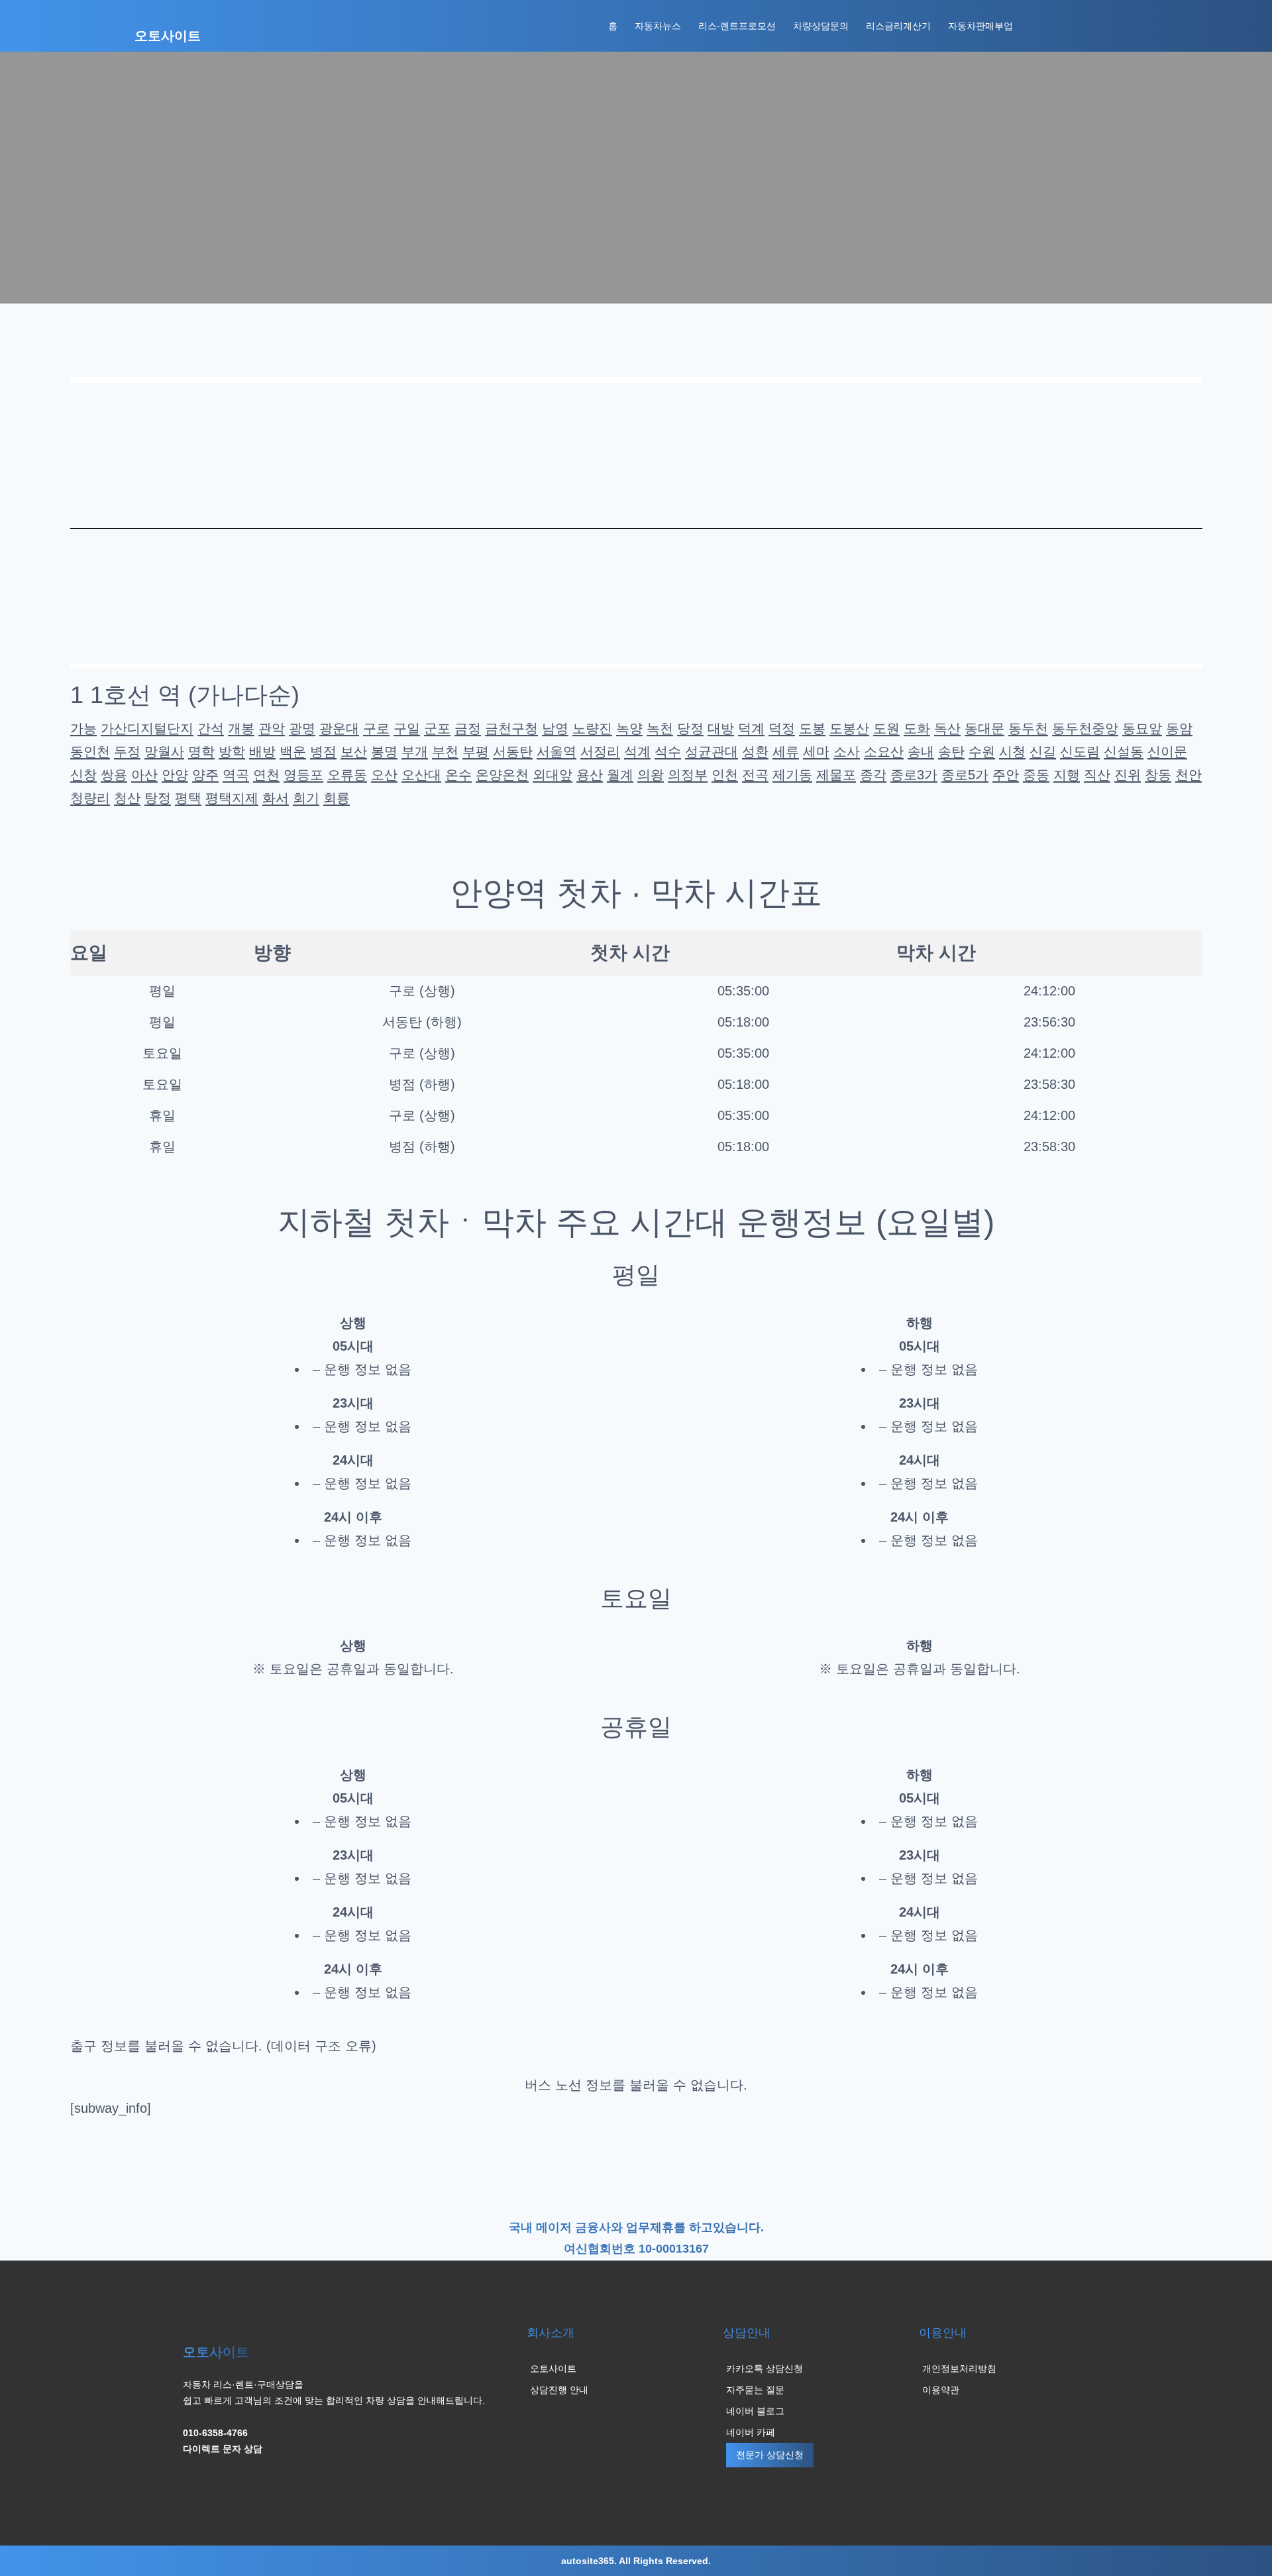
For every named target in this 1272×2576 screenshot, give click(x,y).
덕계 (751, 728)
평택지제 (232, 798)
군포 (437, 728)
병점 (323, 752)
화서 (276, 798)
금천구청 (511, 728)
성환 (755, 752)
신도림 (1080, 752)
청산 (127, 798)
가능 (83, 728)
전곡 (755, 775)
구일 (407, 728)
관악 (272, 728)
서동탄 (513, 752)
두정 (127, 752)
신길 (1043, 752)
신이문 (1167, 752)
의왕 (651, 775)
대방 (721, 728)
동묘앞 (1142, 728)
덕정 (782, 728)
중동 (1036, 775)
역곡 (236, 775)
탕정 (158, 798)
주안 (1006, 775)
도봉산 (849, 728)
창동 (1158, 775)
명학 (201, 752)
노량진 (592, 728)
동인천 (90, 752)
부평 (476, 752)
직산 (1097, 775)
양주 (205, 775)
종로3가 (914, 775)
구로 (376, 728)
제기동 (792, 775)
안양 (175, 775)
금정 (468, 728)
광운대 (339, 728)
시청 (1012, 752)
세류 (786, 752)
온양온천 (502, 775)
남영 (555, 728)
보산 (354, 752)
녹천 (660, 728)
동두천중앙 (1085, 728)
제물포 (836, 775)
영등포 (303, 775)
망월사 (164, 752)
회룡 (337, 798)
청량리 (90, 798)
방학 (232, 752)
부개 (415, 752)
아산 (144, 775)
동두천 (1028, 728)
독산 (947, 728)
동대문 (984, 728)
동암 (1179, 728)
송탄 (951, 752)
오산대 (421, 775)
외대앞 (553, 775)
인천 (725, 775)
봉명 (384, 752)
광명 (302, 728)
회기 (306, 798)
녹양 (629, 728)
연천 (266, 775)
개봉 (241, 728)
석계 (637, 752)
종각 (873, 775)
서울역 (556, 752)
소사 (847, 752)
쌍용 (114, 775)
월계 (620, 775)
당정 (690, 728)
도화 (917, 728)
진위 (1128, 775)
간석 (211, 728)
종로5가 (965, 775)
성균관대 (712, 752)
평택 (188, 798)
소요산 (884, 752)
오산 (384, 775)
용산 (590, 775)
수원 (982, 752)
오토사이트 (168, 36)
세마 (816, 752)
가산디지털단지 (147, 728)
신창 (83, 775)
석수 (668, 752)
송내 (921, 752)
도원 (886, 728)
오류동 (347, 775)
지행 (1067, 775)
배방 (262, 752)
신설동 (1124, 752)
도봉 (812, 728)
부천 (445, 752)
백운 (293, 752)
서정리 (600, 752)
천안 (1189, 775)
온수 (458, 775)
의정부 (688, 775)
